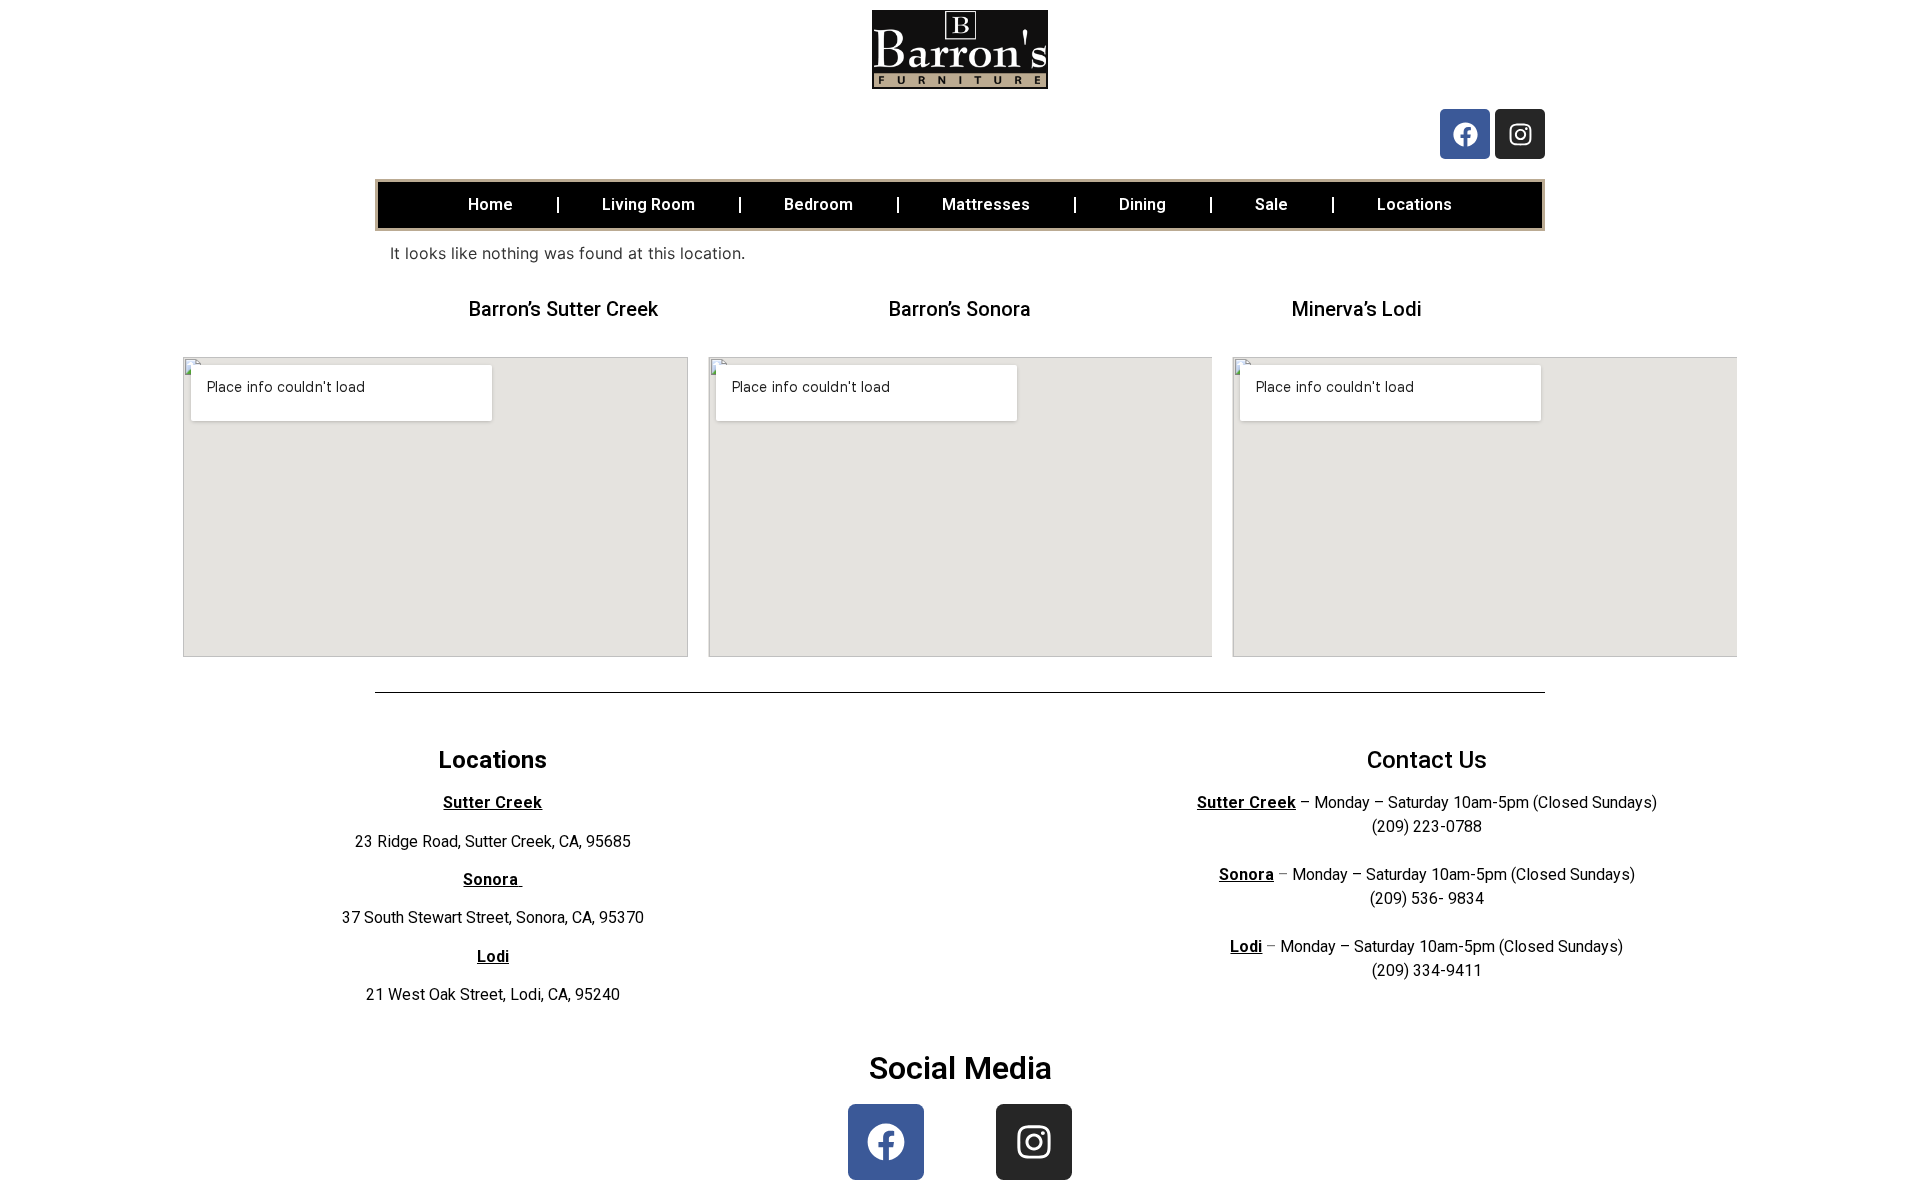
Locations (1414, 204)
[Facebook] (1465, 134)
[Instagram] (1520, 134)
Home (490, 204)
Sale (1271, 204)
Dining (1142, 204)
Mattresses (986, 204)
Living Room (648, 204)
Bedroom (818, 204)
